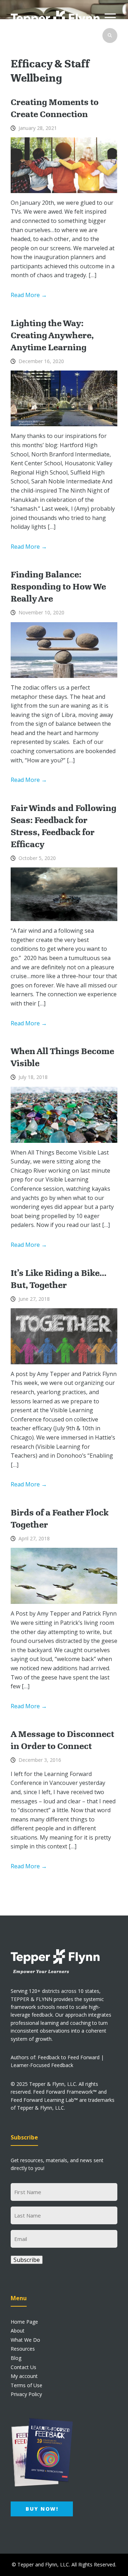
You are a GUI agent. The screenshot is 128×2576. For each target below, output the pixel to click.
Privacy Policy (26, 2394)
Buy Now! (42, 2509)
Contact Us (23, 2367)
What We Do (25, 2340)
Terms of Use (26, 2385)
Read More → (29, 295)
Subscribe (27, 2260)
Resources (23, 2349)
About (18, 2331)
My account (24, 2376)
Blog (16, 2358)
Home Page (24, 2322)
